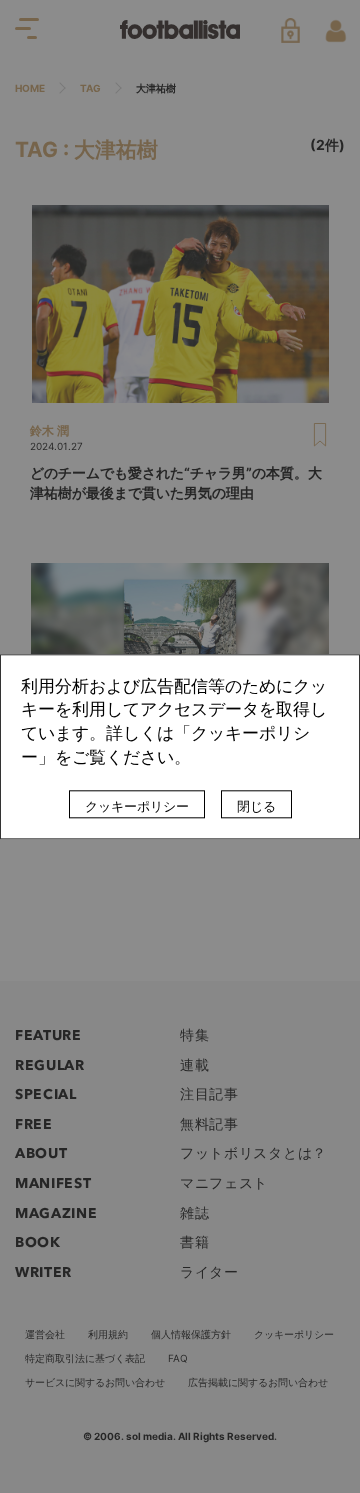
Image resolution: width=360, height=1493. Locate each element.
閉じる (256, 806)
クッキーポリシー (137, 806)
